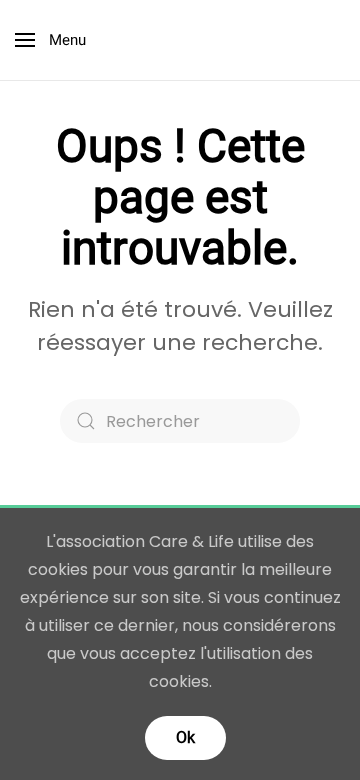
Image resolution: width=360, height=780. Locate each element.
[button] (50, 40)
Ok (185, 737)
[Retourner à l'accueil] (180, 40)
